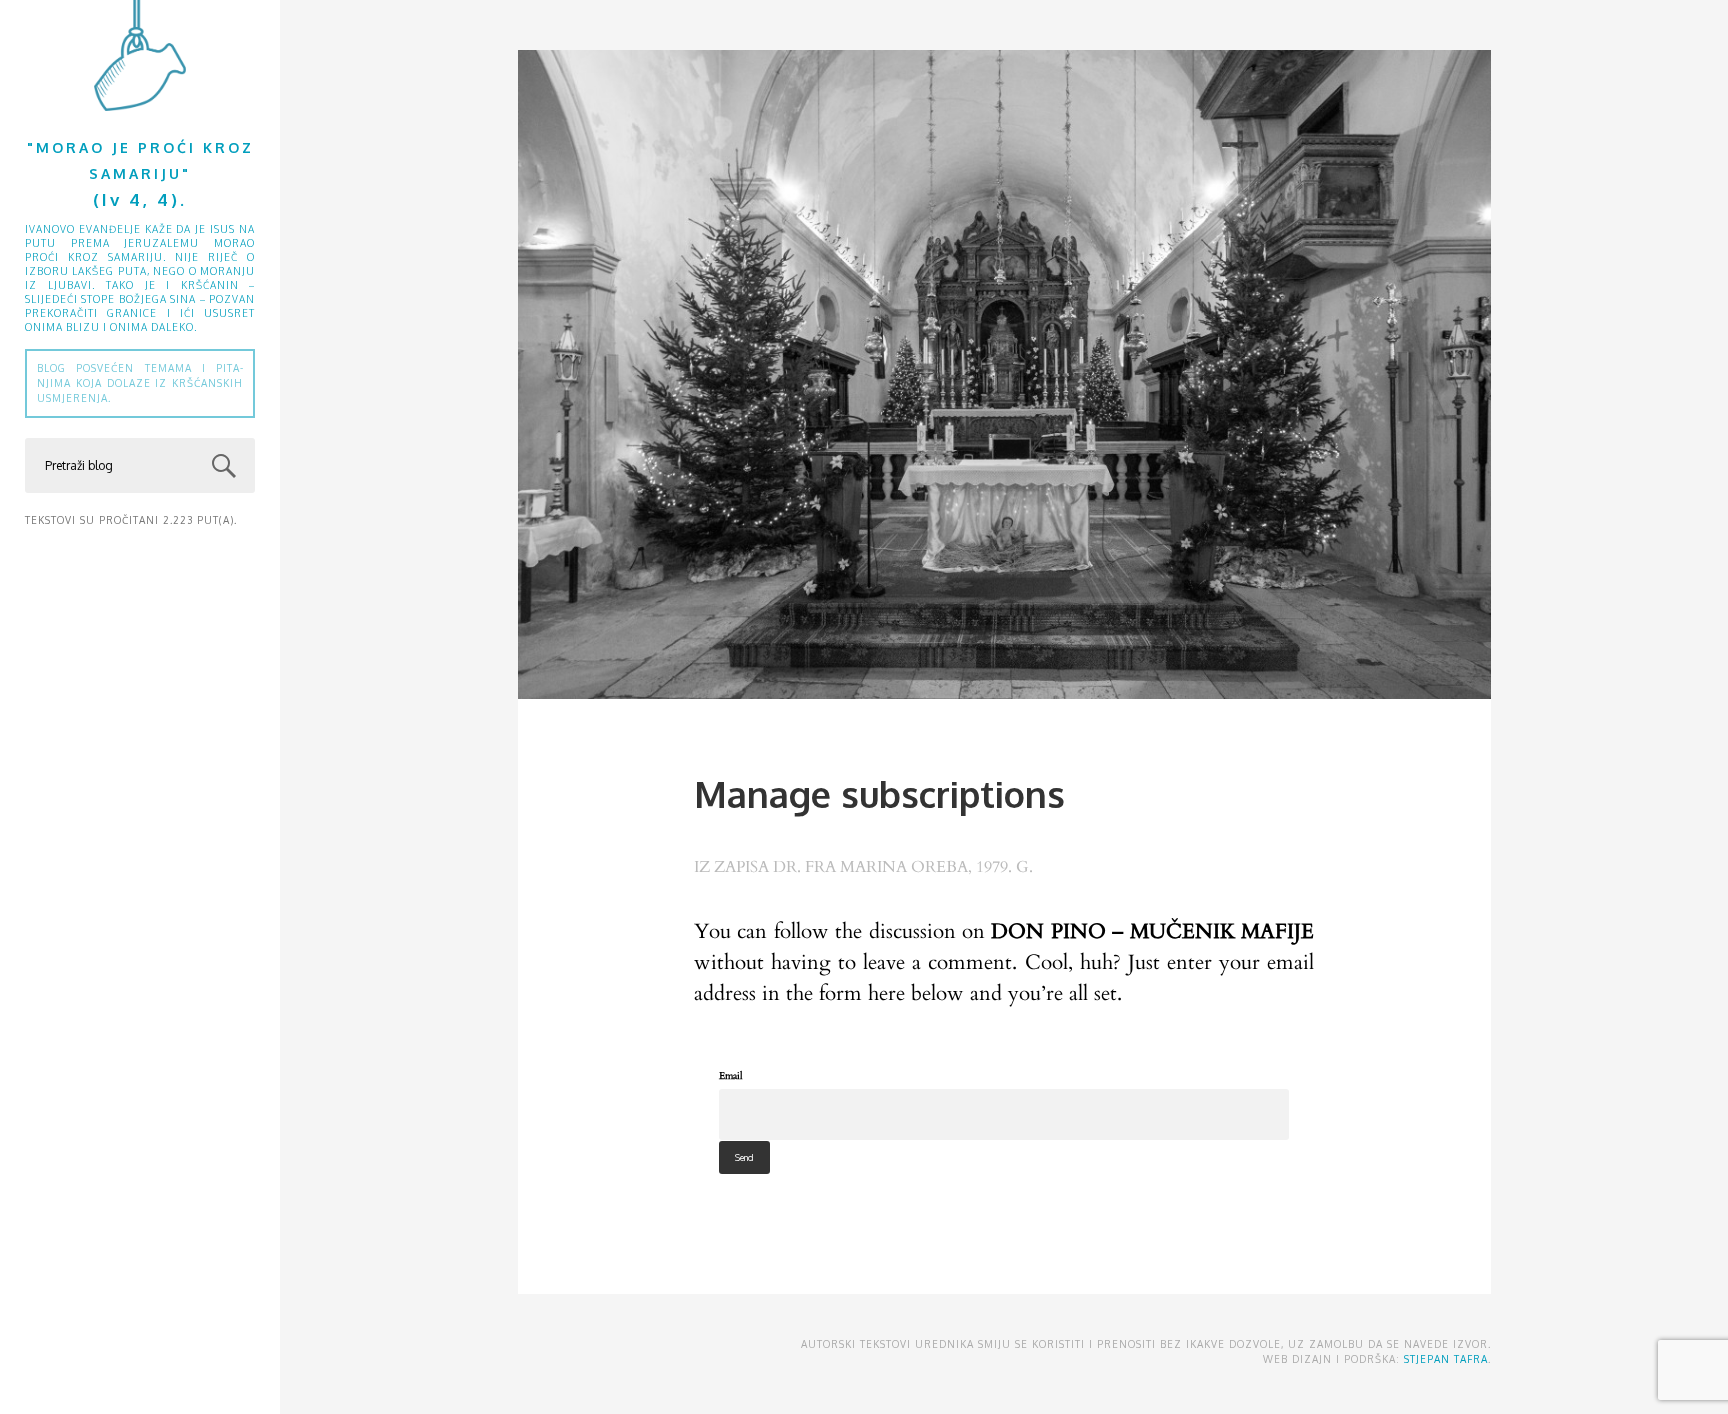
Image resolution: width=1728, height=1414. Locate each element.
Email (731, 1076)
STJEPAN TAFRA (1446, 1359)
